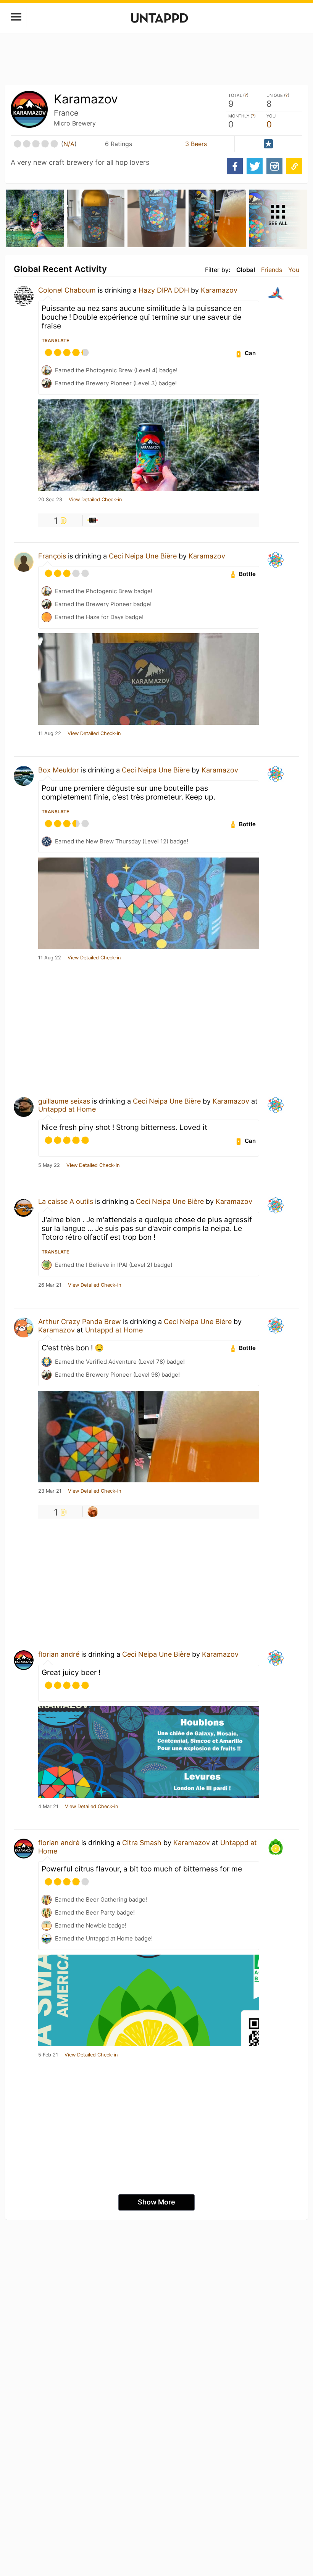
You (294, 270)
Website (294, 166)
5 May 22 (49, 1165)
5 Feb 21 (48, 2055)
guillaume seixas (64, 1101)
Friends (272, 270)
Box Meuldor (59, 770)
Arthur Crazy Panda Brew (80, 1322)
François (52, 556)
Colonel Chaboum (67, 290)
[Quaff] (93, 520)
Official (268, 144)
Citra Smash (142, 1843)
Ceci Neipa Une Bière (143, 556)
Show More (156, 2202)
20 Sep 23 (50, 500)
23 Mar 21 (50, 1491)
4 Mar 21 (48, 1807)
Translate (55, 340)
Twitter (255, 166)
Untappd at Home (67, 1109)
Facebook (235, 166)
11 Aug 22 (50, 734)
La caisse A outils (66, 1201)
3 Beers (196, 144)
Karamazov (219, 290)
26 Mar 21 (50, 1285)
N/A (69, 144)
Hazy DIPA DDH (164, 290)
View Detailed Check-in (95, 500)
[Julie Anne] (93, 1512)
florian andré (59, 1654)
